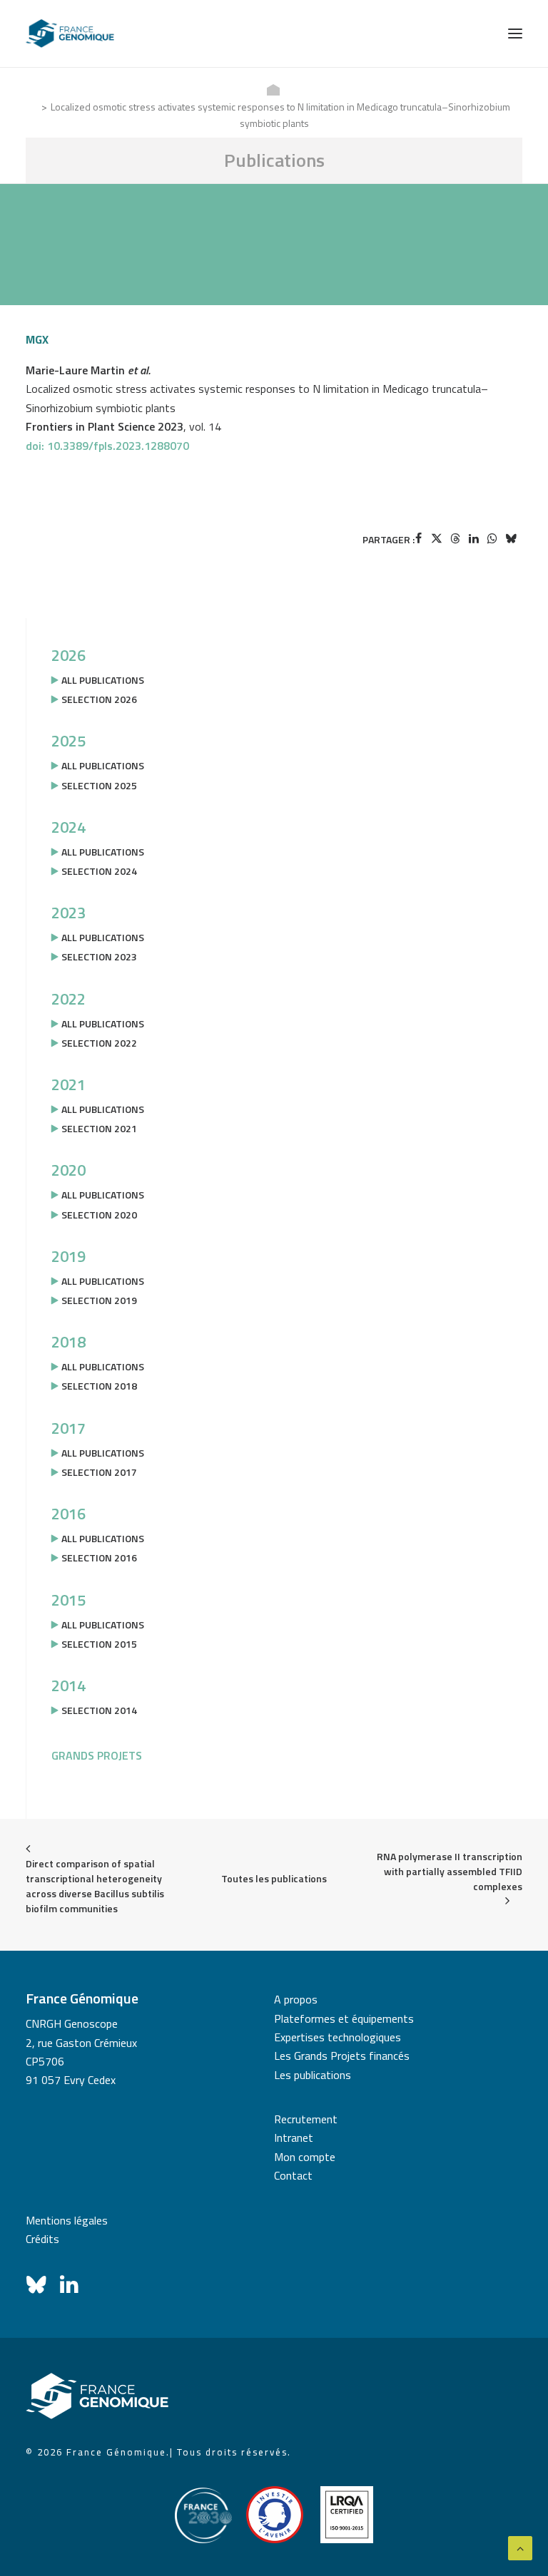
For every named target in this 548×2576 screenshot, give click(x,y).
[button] (515, 34)
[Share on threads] (455, 538)
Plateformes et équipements (344, 2018)
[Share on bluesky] (511, 538)
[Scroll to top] (520, 2547)
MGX (37, 339)
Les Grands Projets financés (342, 2056)
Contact (293, 2175)
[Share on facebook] (418, 538)
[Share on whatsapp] (492, 538)
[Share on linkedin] (474, 538)
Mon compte (305, 2157)
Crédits (42, 2239)
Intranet (294, 2138)
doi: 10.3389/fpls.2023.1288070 (107, 446)
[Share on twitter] (437, 538)
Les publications (313, 2075)
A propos (296, 1999)
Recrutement (306, 2119)
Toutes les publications (274, 1878)
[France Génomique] (70, 34)
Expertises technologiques (338, 2037)
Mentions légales (67, 2220)
